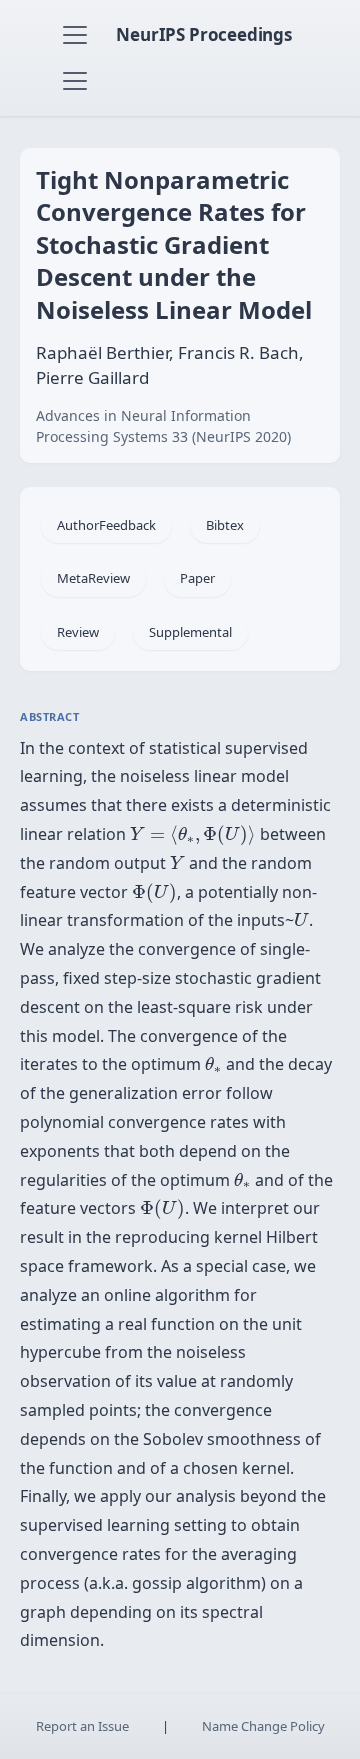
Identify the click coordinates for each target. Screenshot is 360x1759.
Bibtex (225, 525)
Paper (197, 578)
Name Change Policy (263, 1726)
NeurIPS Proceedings (204, 34)
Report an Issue (82, 1726)
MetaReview (93, 578)
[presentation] (193, 835)
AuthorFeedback (106, 525)
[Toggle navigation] (75, 35)
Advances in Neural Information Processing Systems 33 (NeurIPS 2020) (163, 426)
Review (78, 632)
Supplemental (190, 632)
